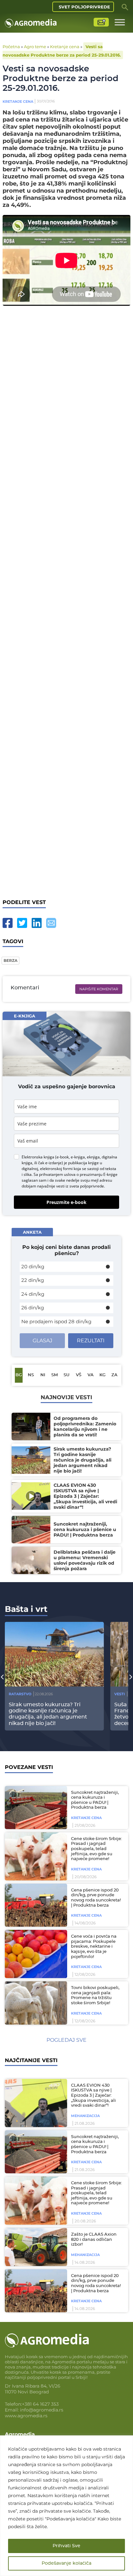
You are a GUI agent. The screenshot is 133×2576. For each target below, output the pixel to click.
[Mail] (51, 923)
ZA (114, 1375)
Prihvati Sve (66, 2546)
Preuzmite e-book (66, 1202)
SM (55, 1375)
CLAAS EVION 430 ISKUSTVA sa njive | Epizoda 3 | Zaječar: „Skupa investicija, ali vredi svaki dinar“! (93, 2096)
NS (31, 1375)
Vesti (120, 1694)
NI (43, 1375)
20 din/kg (33, 1267)
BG (19, 1375)
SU (66, 1375)
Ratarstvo (20, 1694)
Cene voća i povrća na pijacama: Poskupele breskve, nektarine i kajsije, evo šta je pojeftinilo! (94, 1947)
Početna (11, 47)
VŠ (79, 1375)
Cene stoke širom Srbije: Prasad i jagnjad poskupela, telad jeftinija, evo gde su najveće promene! (97, 1849)
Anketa (32, 1232)
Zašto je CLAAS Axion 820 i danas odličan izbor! (94, 2240)
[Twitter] (22, 923)
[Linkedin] (37, 923)
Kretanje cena (65, 47)
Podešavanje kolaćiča (66, 2563)
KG (102, 1375)
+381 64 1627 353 (40, 2404)
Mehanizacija (85, 2116)
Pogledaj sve (66, 2040)
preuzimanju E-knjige (99, 1174)
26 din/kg (33, 1308)
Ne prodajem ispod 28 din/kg (56, 1321)
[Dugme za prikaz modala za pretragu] (125, 7)
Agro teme (35, 47)
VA (91, 1375)
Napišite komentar (99, 989)
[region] (66, 2506)
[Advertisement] (66, 601)
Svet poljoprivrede (84, 7)
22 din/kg (33, 1280)
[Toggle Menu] (120, 22)
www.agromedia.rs (26, 2416)
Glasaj (42, 1341)
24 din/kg (33, 1294)
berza (10, 960)
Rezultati (91, 1341)
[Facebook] (8, 923)
